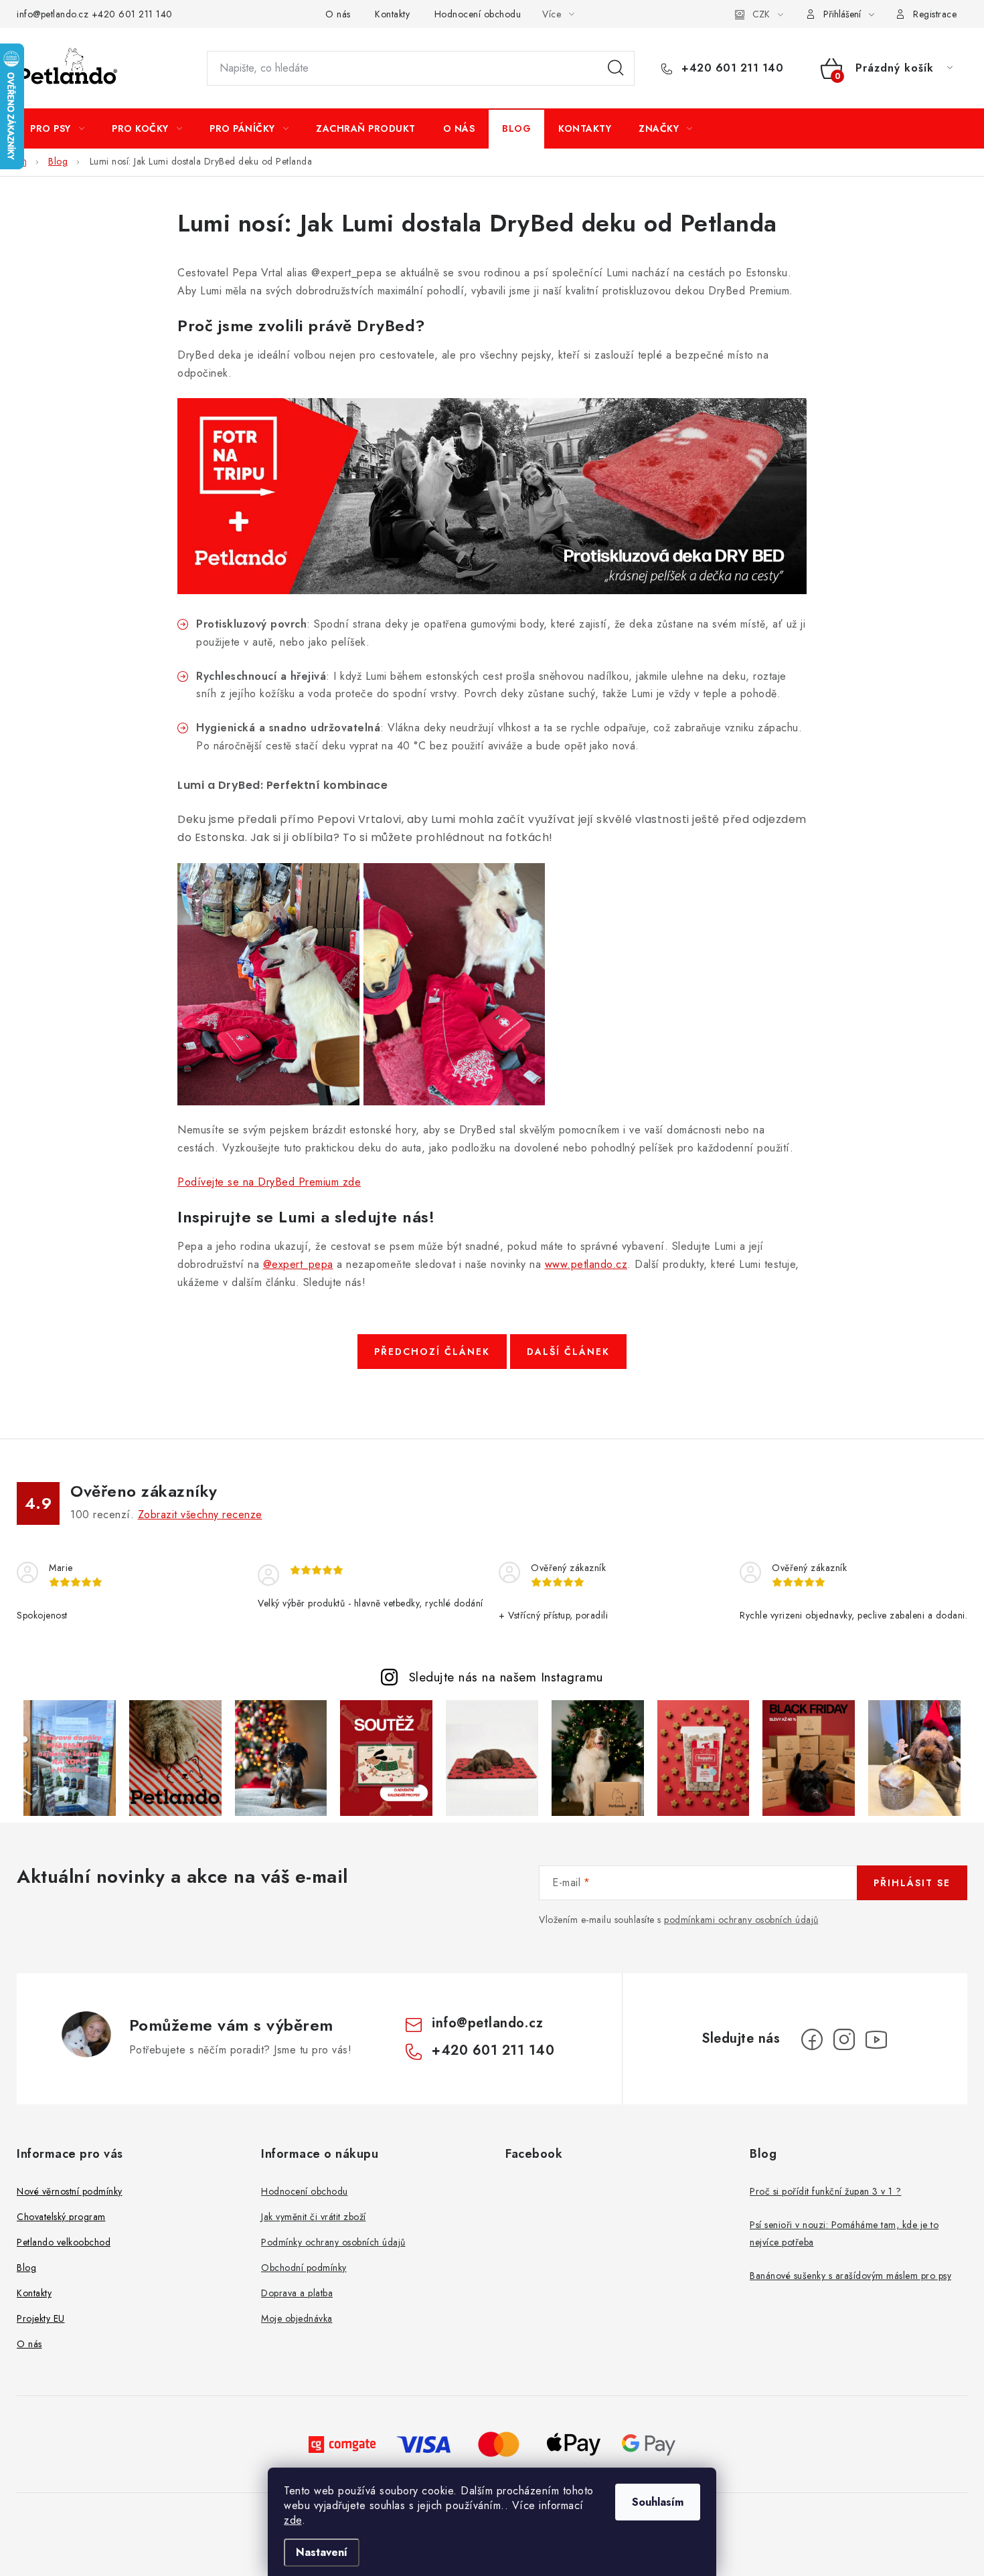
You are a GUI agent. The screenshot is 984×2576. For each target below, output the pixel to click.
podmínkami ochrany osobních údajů (741, 1920)
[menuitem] (57, 128)
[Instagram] (844, 2039)
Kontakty (392, 14)
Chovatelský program (61, 2217)
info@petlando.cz (53, 14)
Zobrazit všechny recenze (200, 1514)
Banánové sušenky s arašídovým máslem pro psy (850, 2276)
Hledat (616, 68)
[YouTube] (876, 2039)
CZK (761, 14)
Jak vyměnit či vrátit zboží (314, 2217)
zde (293, 2520)
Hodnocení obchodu (478, 14)
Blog (26, 2268)
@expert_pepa (298, 1264)
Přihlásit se (912, 1883)
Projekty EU (41, 2318)
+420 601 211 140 (132, 14)
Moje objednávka (297, 2318)
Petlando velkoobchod (64, 2242)
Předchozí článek (432, 1352)
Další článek (568, 1352)
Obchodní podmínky (304, 2268)
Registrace (935, 14)
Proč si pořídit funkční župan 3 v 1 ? (826, 2191)
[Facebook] (812, 2039)
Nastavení (322, 2552)
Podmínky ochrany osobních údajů (333, 2242)
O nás (338, 14)
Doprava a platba (297, 2293)
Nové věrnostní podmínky (70, 2191)
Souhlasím (658, 2502)
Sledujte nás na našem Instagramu (506, 1677)
